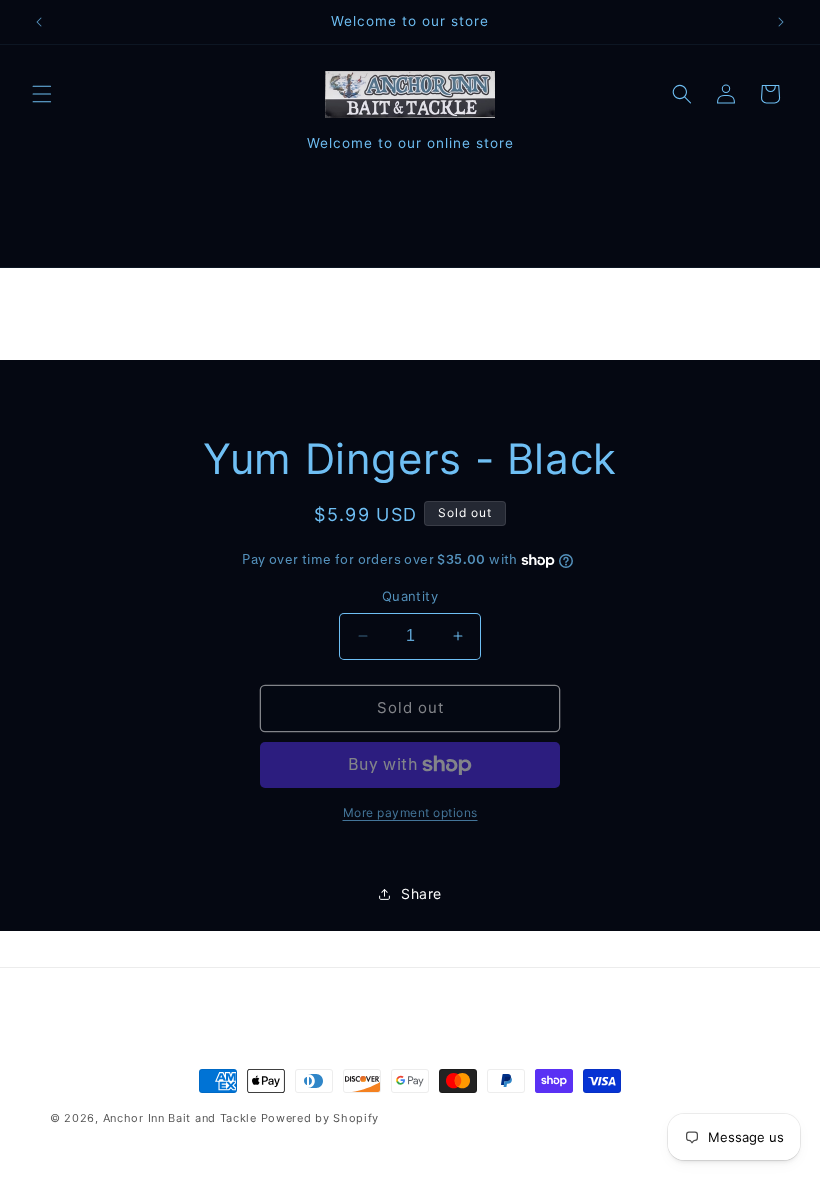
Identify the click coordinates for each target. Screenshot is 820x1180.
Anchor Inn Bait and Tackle (180, 1118)
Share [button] (421, 893)
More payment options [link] (410, 812)
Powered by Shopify (320, 1118)
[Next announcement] (781, 22)
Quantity (410, 596)
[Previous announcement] (39, 22)
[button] (42, 94)
